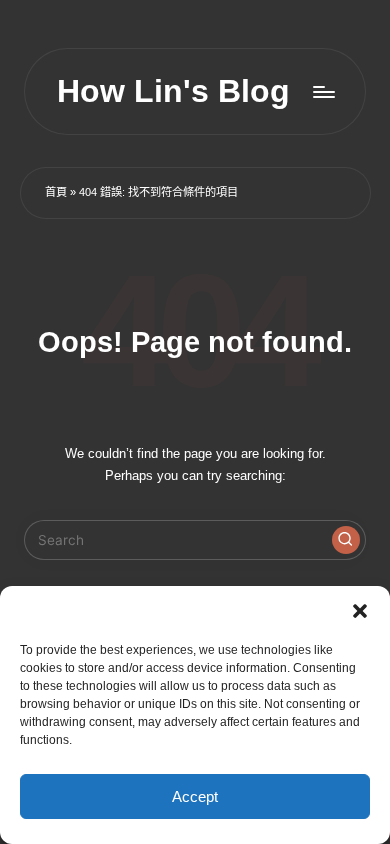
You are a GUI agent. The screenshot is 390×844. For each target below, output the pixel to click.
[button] (360, 611)
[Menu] (323, 91)
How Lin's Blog (173, 91)
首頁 (56, 192)
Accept (195, 796)
